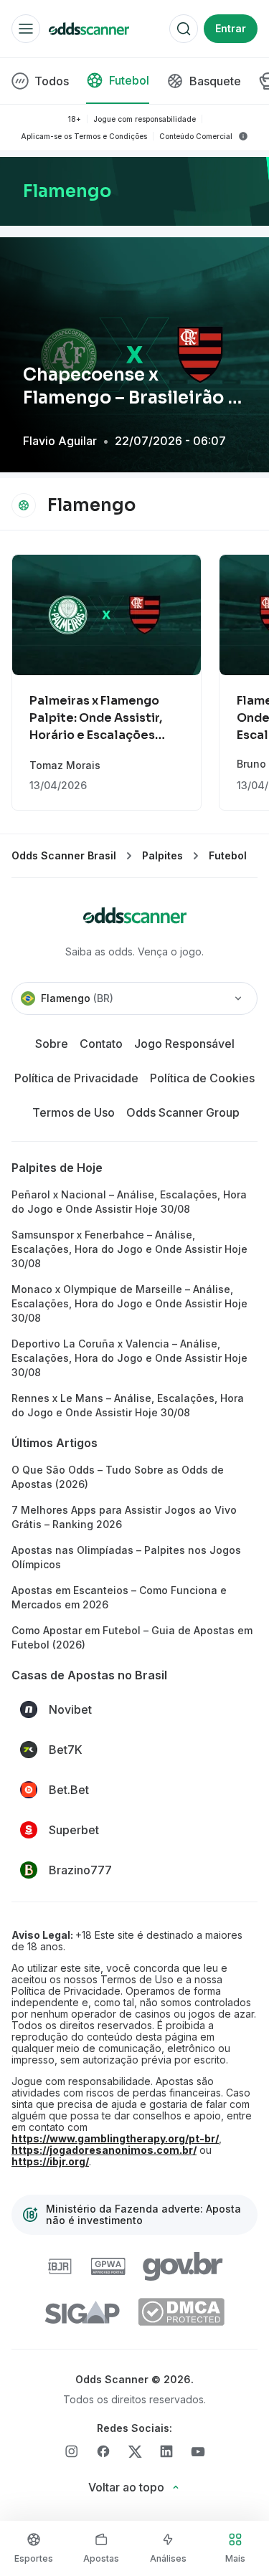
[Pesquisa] (184, 29)
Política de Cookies (202, 1078)
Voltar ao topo (126, 2487)
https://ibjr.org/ (50, 2162)
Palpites (162, 855)
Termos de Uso (74, 1112)
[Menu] (26, 29)
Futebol (228, 855)
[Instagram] (72, 2451)
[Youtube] (198, 2452)
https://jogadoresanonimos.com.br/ (104, 2150)
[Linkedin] (166, 2451)
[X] (135, 2452)
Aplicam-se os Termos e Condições (84, 136)
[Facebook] (103, 2451)
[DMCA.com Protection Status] (181, 2312)
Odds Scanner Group (183, 1112)
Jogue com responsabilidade (145, 119)
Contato (101, 1044)
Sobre (52, 1044)
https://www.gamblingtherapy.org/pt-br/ (115, 2139)
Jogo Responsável (184, 1044)
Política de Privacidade (76, 1078)
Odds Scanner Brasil (64, 855)
